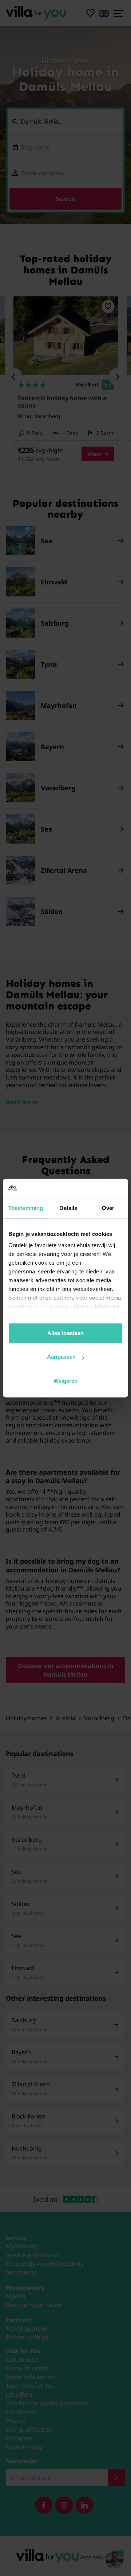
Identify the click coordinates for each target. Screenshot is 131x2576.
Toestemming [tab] (26, 1208)
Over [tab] (108, 1208)
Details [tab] (68, 1208)
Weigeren (66, 1381)
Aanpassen (61, 1357)
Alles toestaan (65, 1333)
